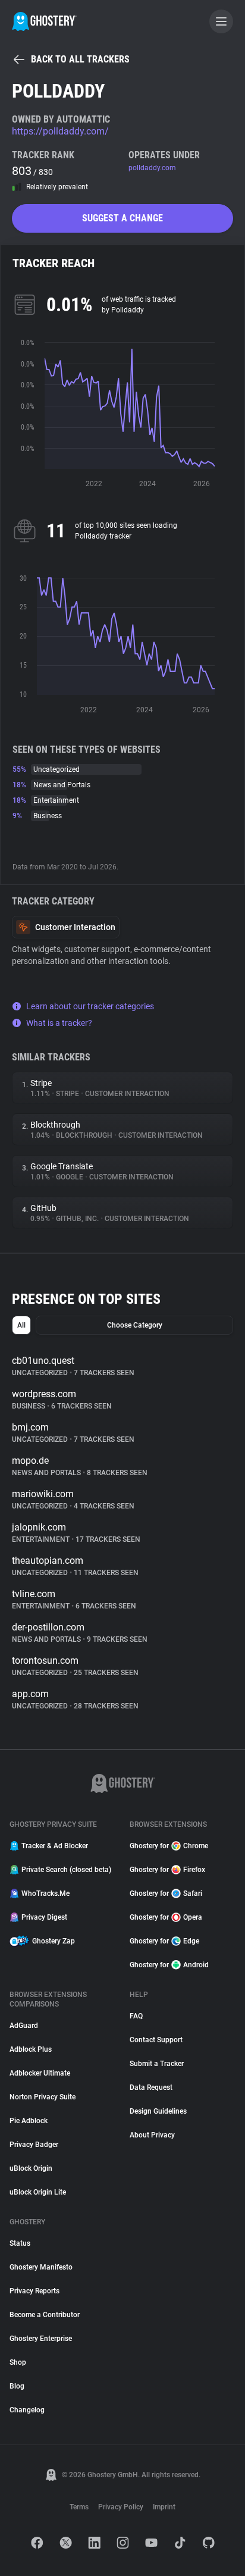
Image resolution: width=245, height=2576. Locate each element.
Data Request (151, 2087)
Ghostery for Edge (164, 1941)
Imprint (164, 2507)
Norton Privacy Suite (43, 2097)
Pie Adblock (29, 2121)
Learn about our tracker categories (90, 1006)
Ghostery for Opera (166, 1917)
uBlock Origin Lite (38, 2192)
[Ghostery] (44, 21)
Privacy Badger (34, 2145)
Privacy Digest (44, 1917)
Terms (79, 2507)
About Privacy (152, 2135)
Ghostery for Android (169, 1965)
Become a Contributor (45, 2315)
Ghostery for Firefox (167, 1870)
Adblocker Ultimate (40, 2073)
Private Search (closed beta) (66, 1870)
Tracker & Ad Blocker (55, 1846)
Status (20, 2243)
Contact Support (156, 2040)
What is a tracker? (59, 1023)
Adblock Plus (31, 2049)
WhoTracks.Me (45, 1893)
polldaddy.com (152, 168)
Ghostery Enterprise (41, 2339)
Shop (18, 2362)
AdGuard (24, 2026)
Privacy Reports (34, 2291)
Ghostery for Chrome (169, 1846)
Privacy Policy (121, 2507)
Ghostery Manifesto (41, 2267)
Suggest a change (122, 218)
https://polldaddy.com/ (60, 131)
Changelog (27, 2410)
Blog (17, 2386)
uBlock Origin (31, 2168)
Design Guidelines (158, 2111)
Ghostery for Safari (166, 1893)
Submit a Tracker (157, 2064)
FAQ (136, 2016)
